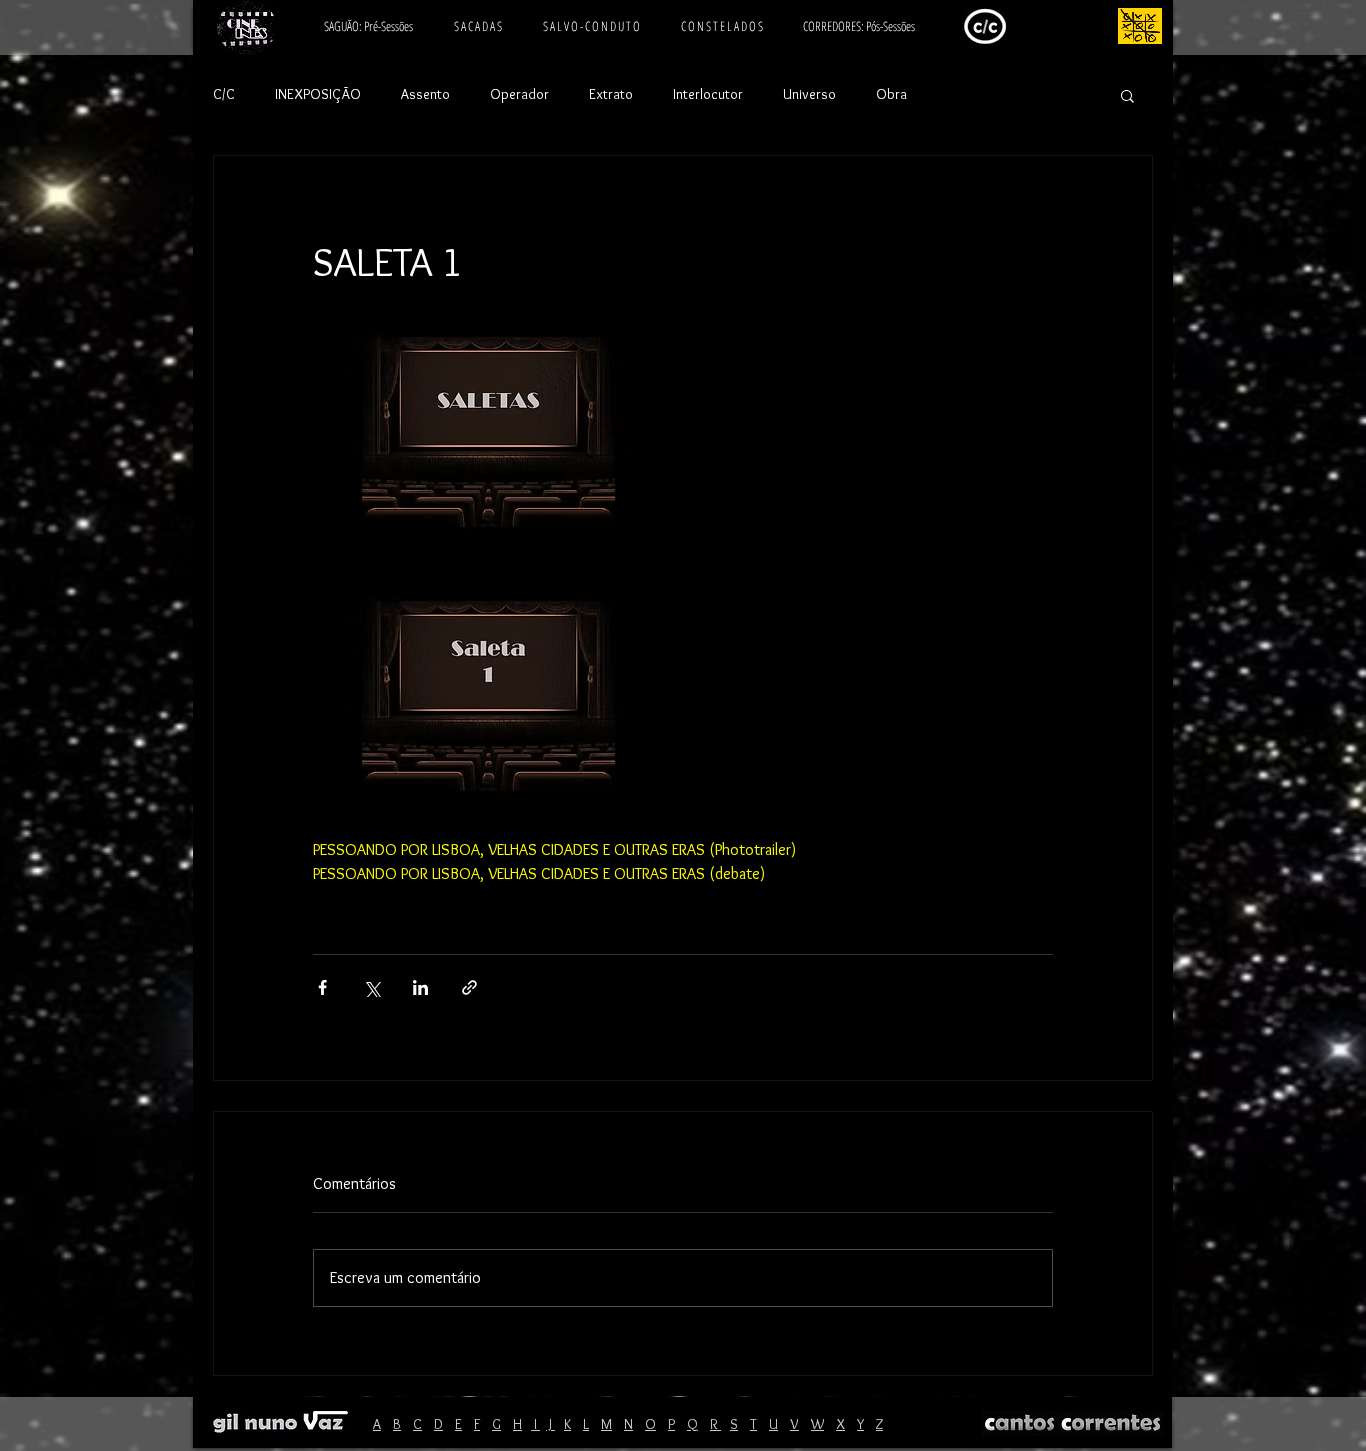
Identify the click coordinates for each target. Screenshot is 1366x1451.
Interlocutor (708, 94)
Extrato (611, 94)
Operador (519, 94)
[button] (1127, 95)
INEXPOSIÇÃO (318, 94)
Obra (891, 94)
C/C (224, 94)
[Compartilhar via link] (469, 987)
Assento (425, 94)
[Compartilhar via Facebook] (322, 987)
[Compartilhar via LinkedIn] (420, 987)
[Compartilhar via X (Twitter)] (371, 987)
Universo (809, 94)
